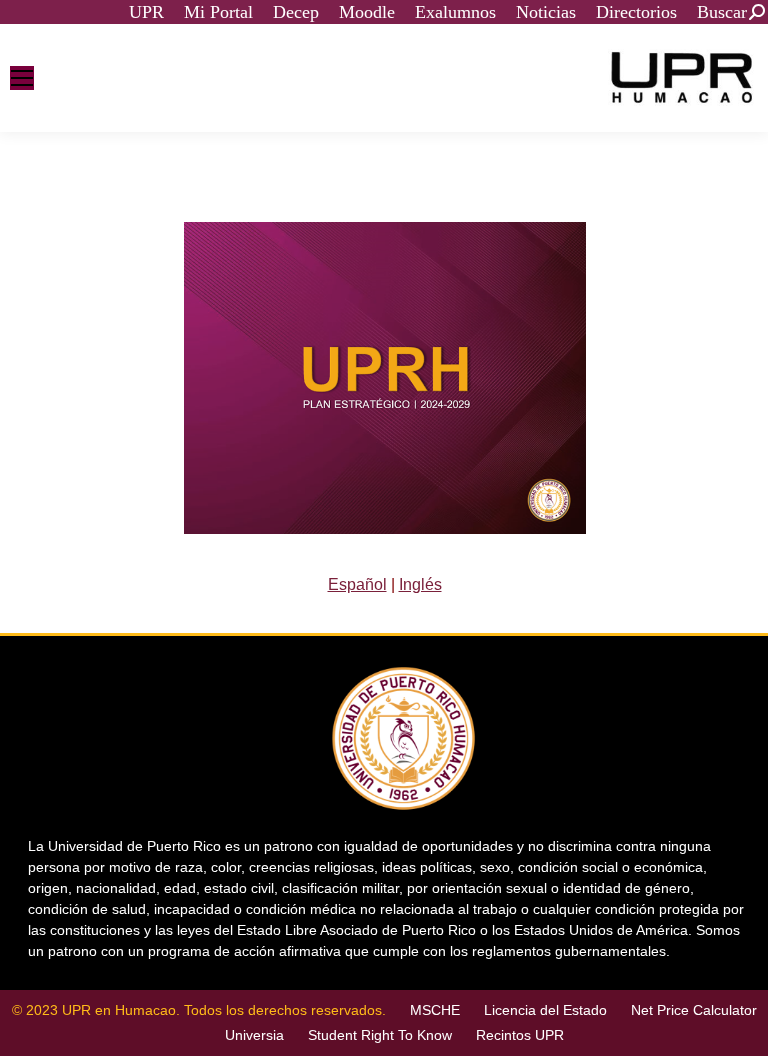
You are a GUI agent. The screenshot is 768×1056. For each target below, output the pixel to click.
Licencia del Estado (545, 1010)
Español (357, 584)
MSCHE (435, 1010)
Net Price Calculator (694, 1010)
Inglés (420, 584)
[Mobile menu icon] (22, 78)
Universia (254, 1035)
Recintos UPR (520, 1035)
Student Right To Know (380, 1035)
